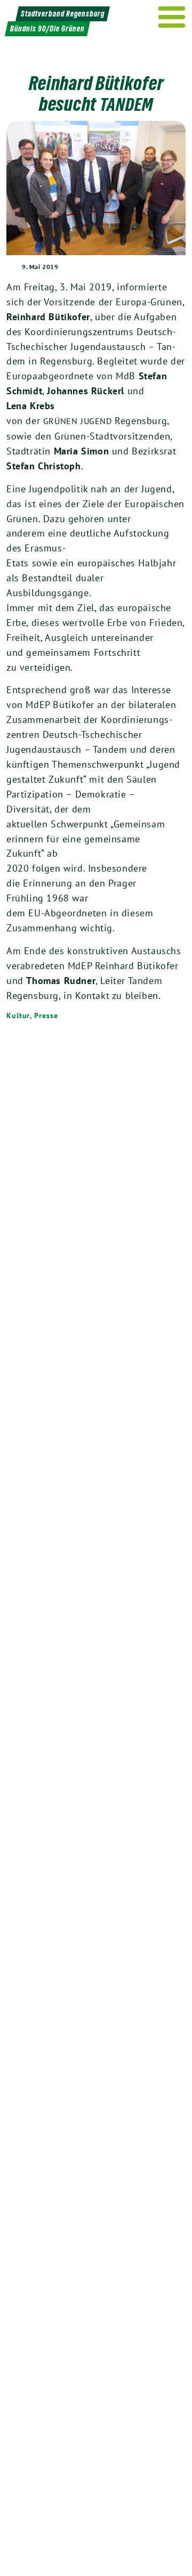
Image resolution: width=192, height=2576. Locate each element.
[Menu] (172, 17)
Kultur (18, 1015)
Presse (46, 1015)
